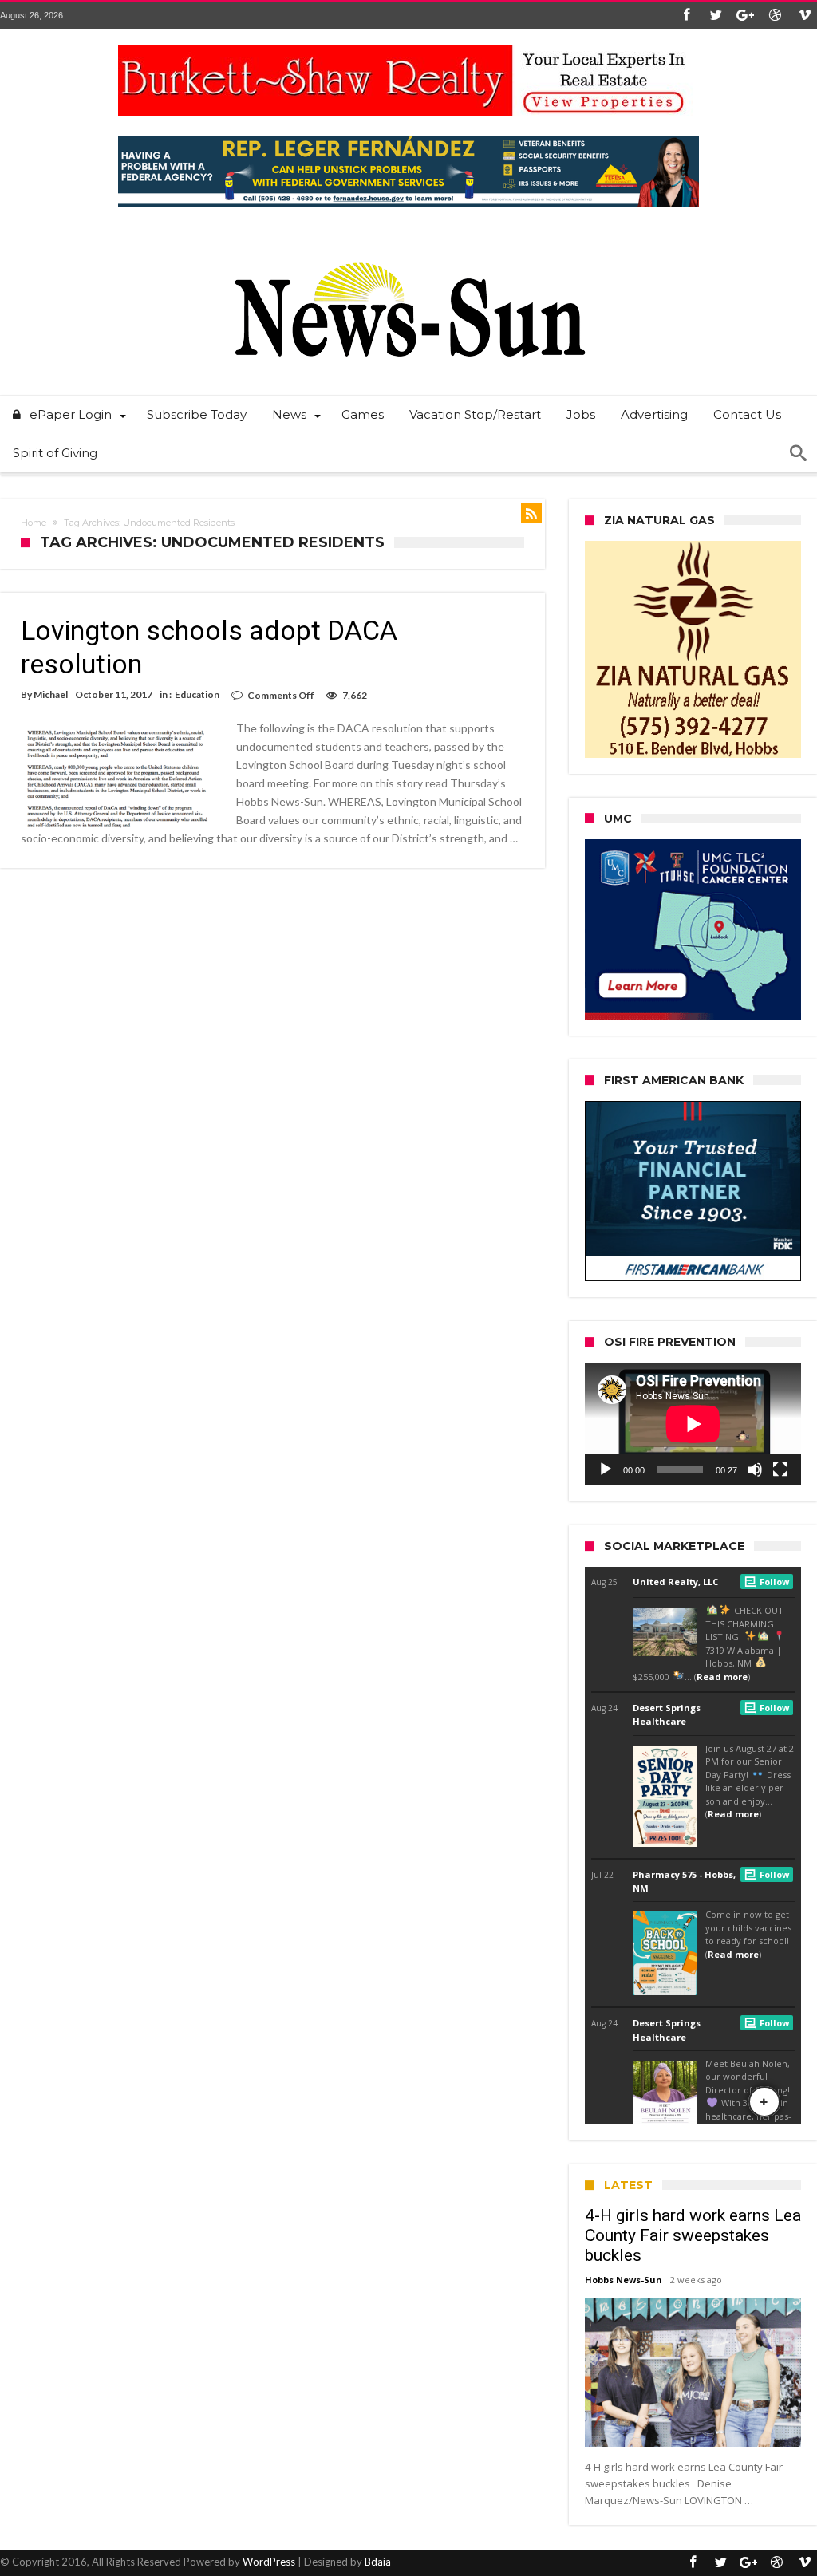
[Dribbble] (775, 16)
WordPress (269, 2562)
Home (34, 523)
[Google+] (745, 16)
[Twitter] (716, 16)
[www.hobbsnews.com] (408, 251)
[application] (693, 1424)
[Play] (606, 1469)
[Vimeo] (804, 16)
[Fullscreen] (780, 1469)
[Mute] (755, 1469)
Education (197, 694)
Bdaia (378, 2562)
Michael (51, 694)
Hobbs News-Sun (624, 2280)
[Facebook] (686, 16)
